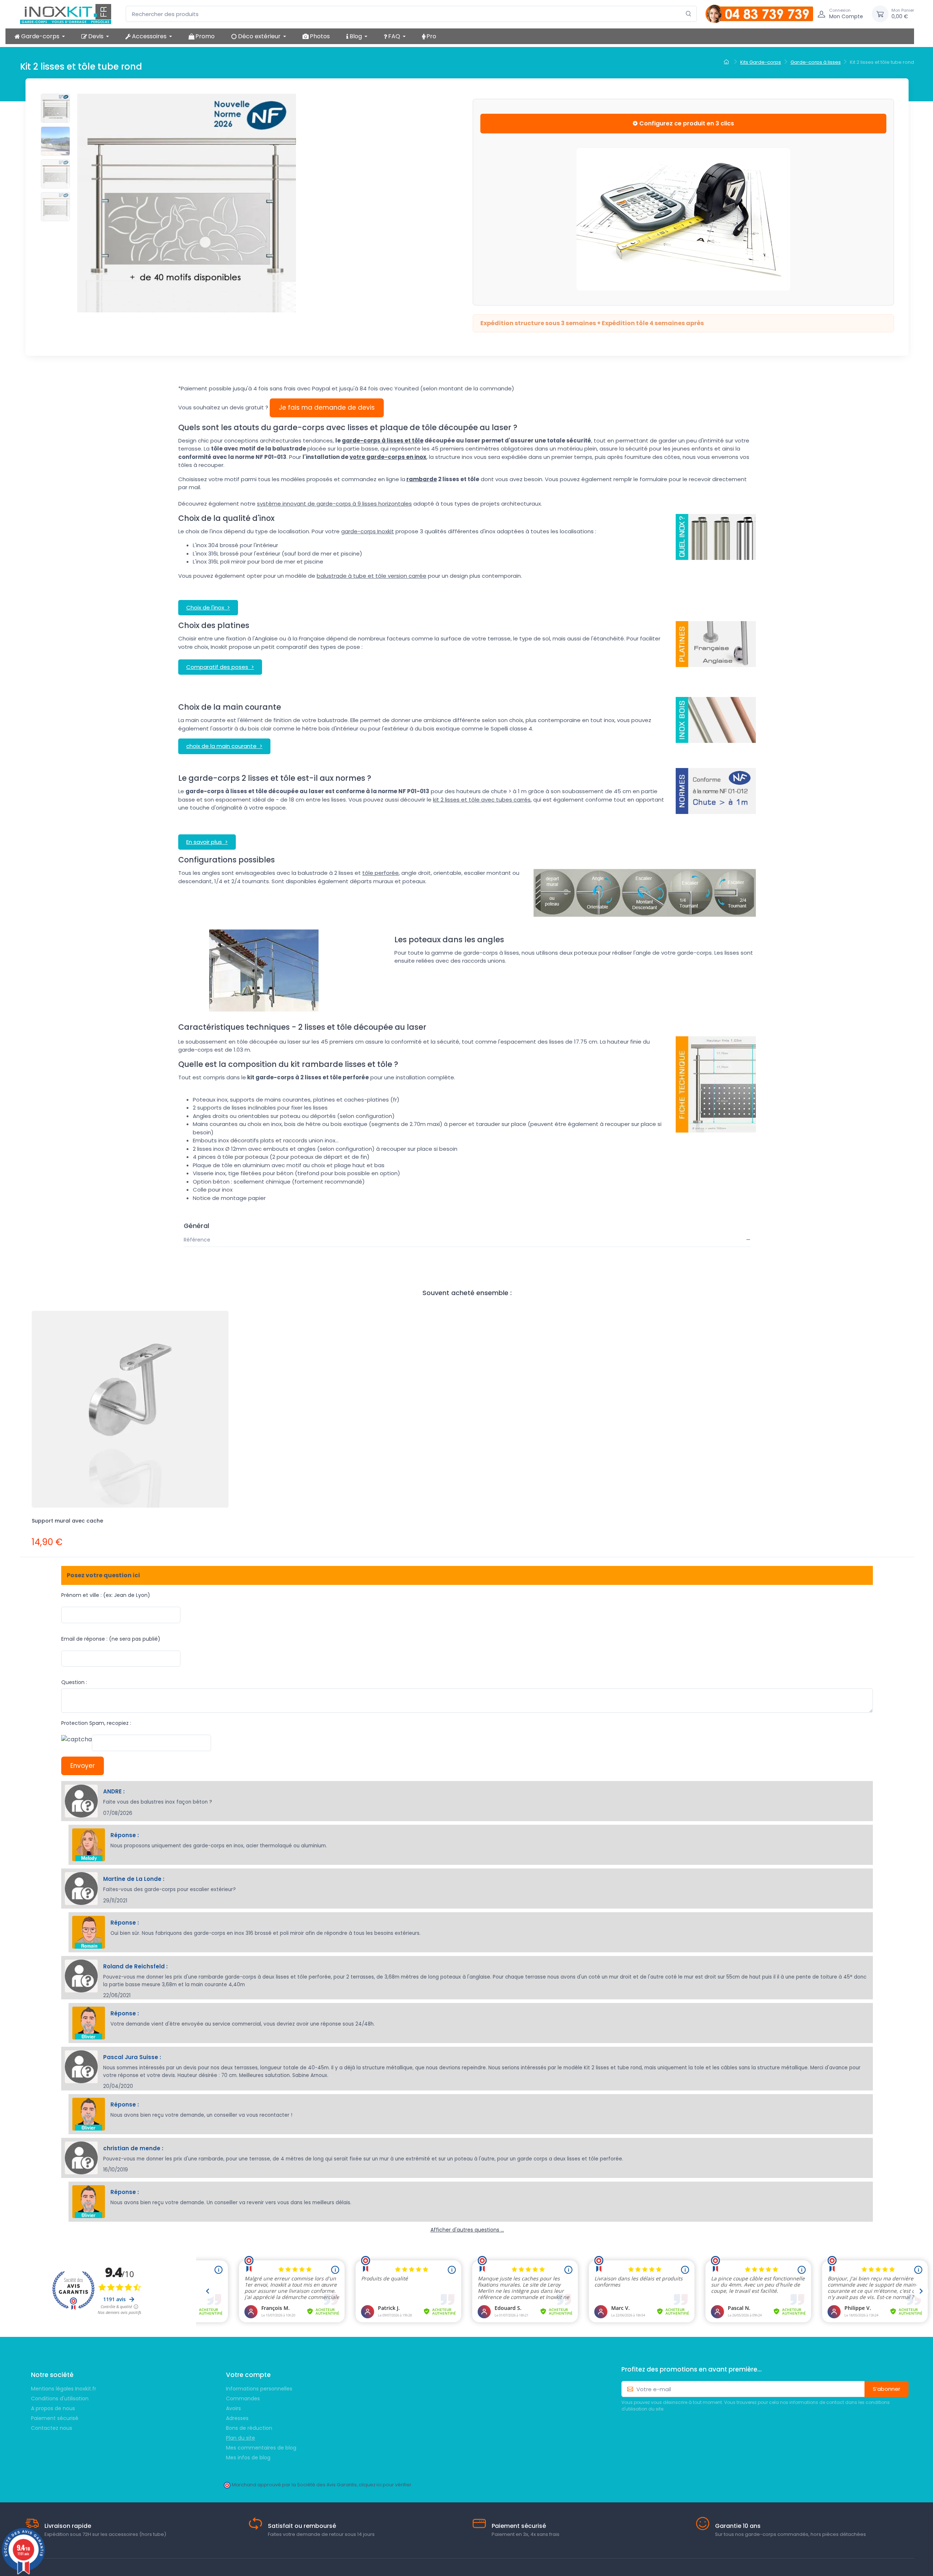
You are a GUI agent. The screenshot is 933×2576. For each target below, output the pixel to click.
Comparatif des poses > (220, 667)
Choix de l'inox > (208, 607)
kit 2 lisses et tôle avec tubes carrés (482, 800)
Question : (74, 1682)
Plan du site (241, 2438)
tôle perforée (380, 873)
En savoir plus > (207, 842)
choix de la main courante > (224, 746)
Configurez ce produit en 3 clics (686, 123)
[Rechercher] (689, 14)
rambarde (422, 479)
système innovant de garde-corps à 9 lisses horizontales (334, 504)
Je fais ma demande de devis (327, 408)
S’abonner (887, 2389)
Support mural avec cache (67, 1521)
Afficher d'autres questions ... (467, 2230)
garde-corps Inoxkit (368, 531)
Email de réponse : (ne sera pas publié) (111, 1639)
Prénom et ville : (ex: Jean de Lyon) (106, 1595)
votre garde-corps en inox (388, 457)
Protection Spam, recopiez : (96, 1723)
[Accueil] (727, 62)
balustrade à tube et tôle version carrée (372, 576)
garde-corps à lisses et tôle (383, 441)
